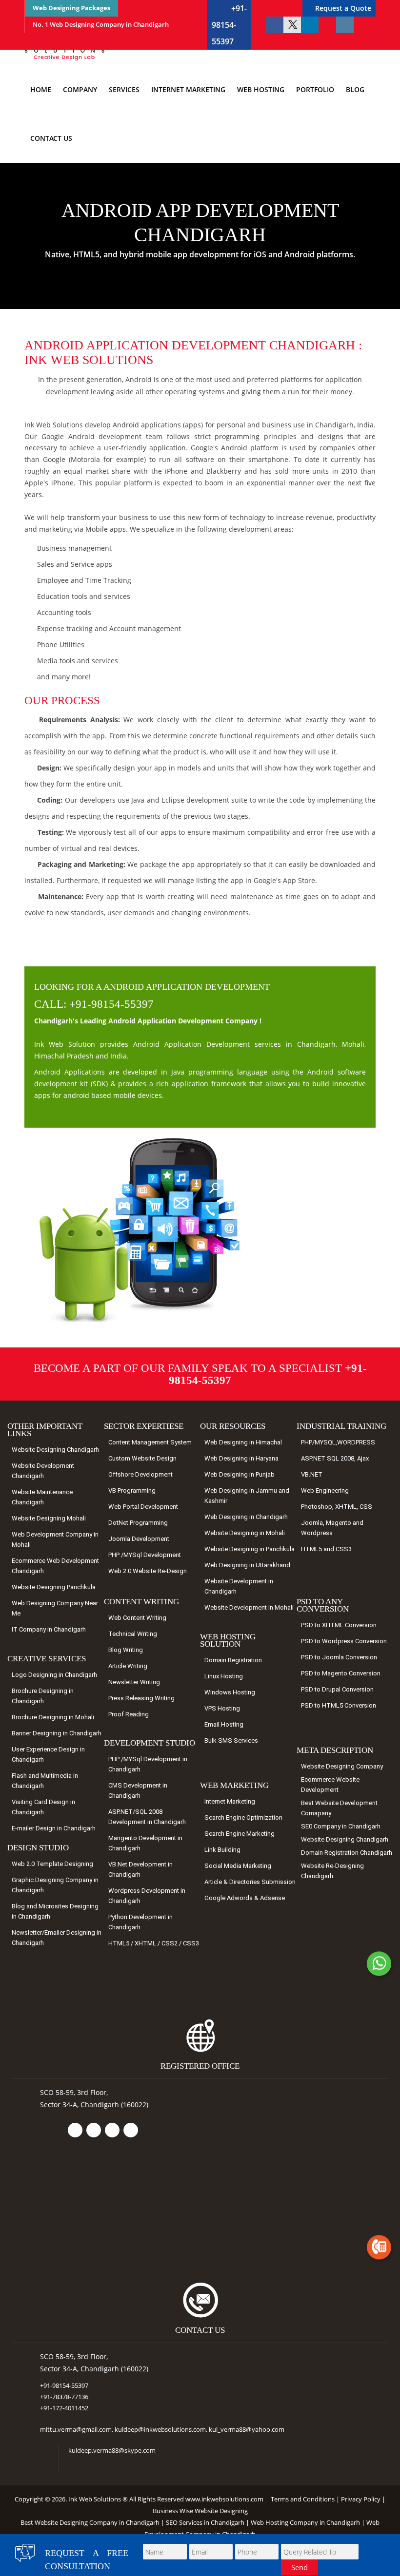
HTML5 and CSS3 (326, 1549)
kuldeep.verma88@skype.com (112, 2450)
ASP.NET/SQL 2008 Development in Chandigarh (147, 1817)
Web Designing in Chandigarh (246, 1517)
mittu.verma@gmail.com (76, 2429)
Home (41, 89)
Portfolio (315, 89)
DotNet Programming (138, 1523)
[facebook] (275, 25)
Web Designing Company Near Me (55, 1608)
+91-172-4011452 (64, 2408)
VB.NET (312, 1474)
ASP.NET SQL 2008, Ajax (335, 1458)
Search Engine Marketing (240, 1834)
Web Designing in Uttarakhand (247, 1565)
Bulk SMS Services (231, 1740)
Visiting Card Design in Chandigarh (43, 1807)
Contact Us (51, 138)
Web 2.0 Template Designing (52, 1864)
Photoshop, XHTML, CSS (337, 1507)
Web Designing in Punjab (240, 1474)
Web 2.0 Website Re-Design (148, 1571)
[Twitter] (94, 2130)
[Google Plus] (131, 2130)
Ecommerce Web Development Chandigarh (55, 1566)
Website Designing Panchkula (54, 1587)
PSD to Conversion (339, 1625)
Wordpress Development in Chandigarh (147, 1896)
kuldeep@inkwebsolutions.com (160, 2429)
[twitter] (292, 25)
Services (124, 89)
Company (80, 89)
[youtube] (327, 25)
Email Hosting (224, 1724)
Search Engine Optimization (243, 1817)
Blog (355, 89)
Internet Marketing (188, 89)
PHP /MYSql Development (145, 1555)
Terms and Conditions (303, 2499)
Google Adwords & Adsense (245, 1898)
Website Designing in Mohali (245, 1533)
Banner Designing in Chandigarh (57, 1733)
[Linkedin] (112, 2130)
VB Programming (132, 1490)
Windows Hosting (230, 1692)
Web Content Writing (137, 1618)
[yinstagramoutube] (345, 25)
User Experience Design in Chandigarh (48, 1754)
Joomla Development (139, 1539)
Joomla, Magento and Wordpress (332, 1528)
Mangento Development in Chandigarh (145, 1843)
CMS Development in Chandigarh (138, 1790)
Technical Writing (133, 1634)
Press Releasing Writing (141, 1698)
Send (300, 2567)
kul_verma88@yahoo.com (247, 2429)
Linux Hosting (224, 1676)
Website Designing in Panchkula (250, 1549)
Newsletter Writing (134, 1682)
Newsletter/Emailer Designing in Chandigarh (57, 1938)
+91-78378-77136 (64, 2397)
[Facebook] (75, 2130)
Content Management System (150, 1442)
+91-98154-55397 (229, 25)
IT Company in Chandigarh (49, 1629)
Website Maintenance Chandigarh (42, 1497)
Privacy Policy (361, 2499)
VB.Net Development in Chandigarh (140, 1869)
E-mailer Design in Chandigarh (54, 1828)
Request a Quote (343, 8)
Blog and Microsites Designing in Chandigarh (55, 1911)
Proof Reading (129, 1714)
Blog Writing (126, 1650)
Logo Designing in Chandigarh (54, 1675)
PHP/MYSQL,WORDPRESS (338, 1442)
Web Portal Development (143, 1507)
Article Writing (128, 1666)
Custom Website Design (142, 1458)
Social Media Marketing (238, 1866)
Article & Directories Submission (250, 1882)
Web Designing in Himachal (243, 1442)
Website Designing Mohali (49, 1518)
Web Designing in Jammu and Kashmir (247, 1496)
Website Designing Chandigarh (55, 1450)
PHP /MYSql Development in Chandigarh (148, 1764)
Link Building (222, 1850)
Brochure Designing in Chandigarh (43, 1696)
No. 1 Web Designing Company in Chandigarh (101, 24)
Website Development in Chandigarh (239, 1586)
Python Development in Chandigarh (140, 1922)
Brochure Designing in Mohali (53, 1717)
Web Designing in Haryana (241, 1458)
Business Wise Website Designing (200, 2511)
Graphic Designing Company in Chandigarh (55, 1885)
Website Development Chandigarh (43, 1471)
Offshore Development (140, 1474)
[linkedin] (310, 25)
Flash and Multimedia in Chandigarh (45, 1781)
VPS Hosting (222, 1708)
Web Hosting (261, 89)
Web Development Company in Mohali (55, 1539)
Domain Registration (233, 1660)
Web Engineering (325, 1490)
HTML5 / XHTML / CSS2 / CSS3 (154, 1943)
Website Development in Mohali (249, 1607)
